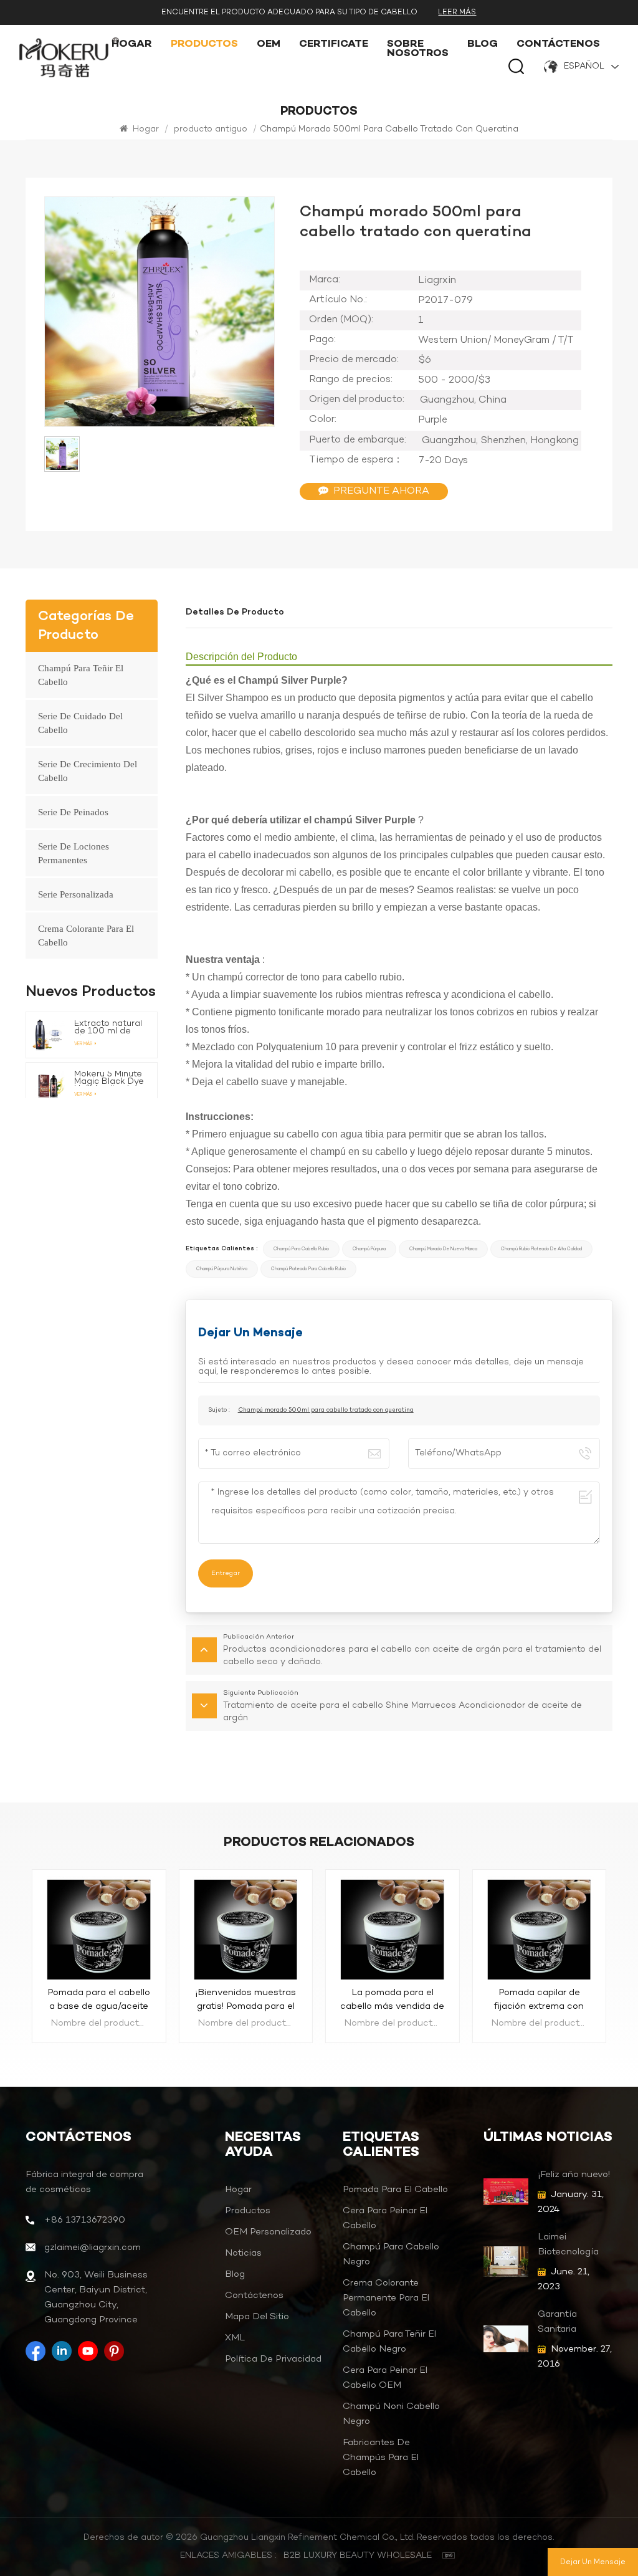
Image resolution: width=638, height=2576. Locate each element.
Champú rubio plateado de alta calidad (541, 1249)
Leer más (457, 12)
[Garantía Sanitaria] (506, 2339)
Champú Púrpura (369, 1249)
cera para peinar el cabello (385, 2218)
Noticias (243, 2253)
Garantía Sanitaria (557, 2322)
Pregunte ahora (381, 491)
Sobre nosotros (418, 49)
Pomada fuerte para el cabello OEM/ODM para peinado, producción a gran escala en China (539, 2000)
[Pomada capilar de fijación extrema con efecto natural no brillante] (393, 1928)
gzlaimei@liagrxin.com (93, 2248)
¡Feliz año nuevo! (574, 2175)
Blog (483, 45)
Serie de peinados (73, 812)
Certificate (334, 45)
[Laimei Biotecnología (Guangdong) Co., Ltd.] (506, 2262)
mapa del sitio (257, 2317)
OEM (269, 45)
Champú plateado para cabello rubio (308, 1269)
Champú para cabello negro (391, 2254)
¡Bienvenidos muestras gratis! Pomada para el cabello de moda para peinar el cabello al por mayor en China (99, 2000)
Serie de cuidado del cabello (80, 723)
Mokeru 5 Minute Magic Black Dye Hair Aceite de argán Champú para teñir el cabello (109, 1078)
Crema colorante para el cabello (86, 936)
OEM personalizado (268, 2232)
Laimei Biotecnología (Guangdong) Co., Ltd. (568, 2245)
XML (235, 2338)
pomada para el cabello (395, 2190)
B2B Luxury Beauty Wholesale (358, 2556)
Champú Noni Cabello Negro (391, 2414)
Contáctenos (558, 45)
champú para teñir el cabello (81, 675)
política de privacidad (273, 2359)
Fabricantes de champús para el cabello (381, 2458)
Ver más (83, 1044)
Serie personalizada (76, 894)
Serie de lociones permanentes (74, 853)
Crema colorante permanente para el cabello (386, 2298)
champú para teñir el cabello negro (389, 2342)
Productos (204, 45)
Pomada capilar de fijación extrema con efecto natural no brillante (393, 2000)
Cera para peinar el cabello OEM (385, 2378)
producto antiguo (211, 129)
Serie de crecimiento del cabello (88, 771)
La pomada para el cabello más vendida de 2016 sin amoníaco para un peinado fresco (246, 2000)
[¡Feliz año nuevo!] (506, 2192)
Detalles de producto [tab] (235, 612)
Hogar (132, 45)
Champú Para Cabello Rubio (301, 1249)
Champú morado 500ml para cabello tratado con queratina (326, 1410)
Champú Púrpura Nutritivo (222, 1269)
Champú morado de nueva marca (443, 1249)
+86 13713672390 (85, 2220)
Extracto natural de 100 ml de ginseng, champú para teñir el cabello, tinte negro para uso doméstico (109, 1028)
